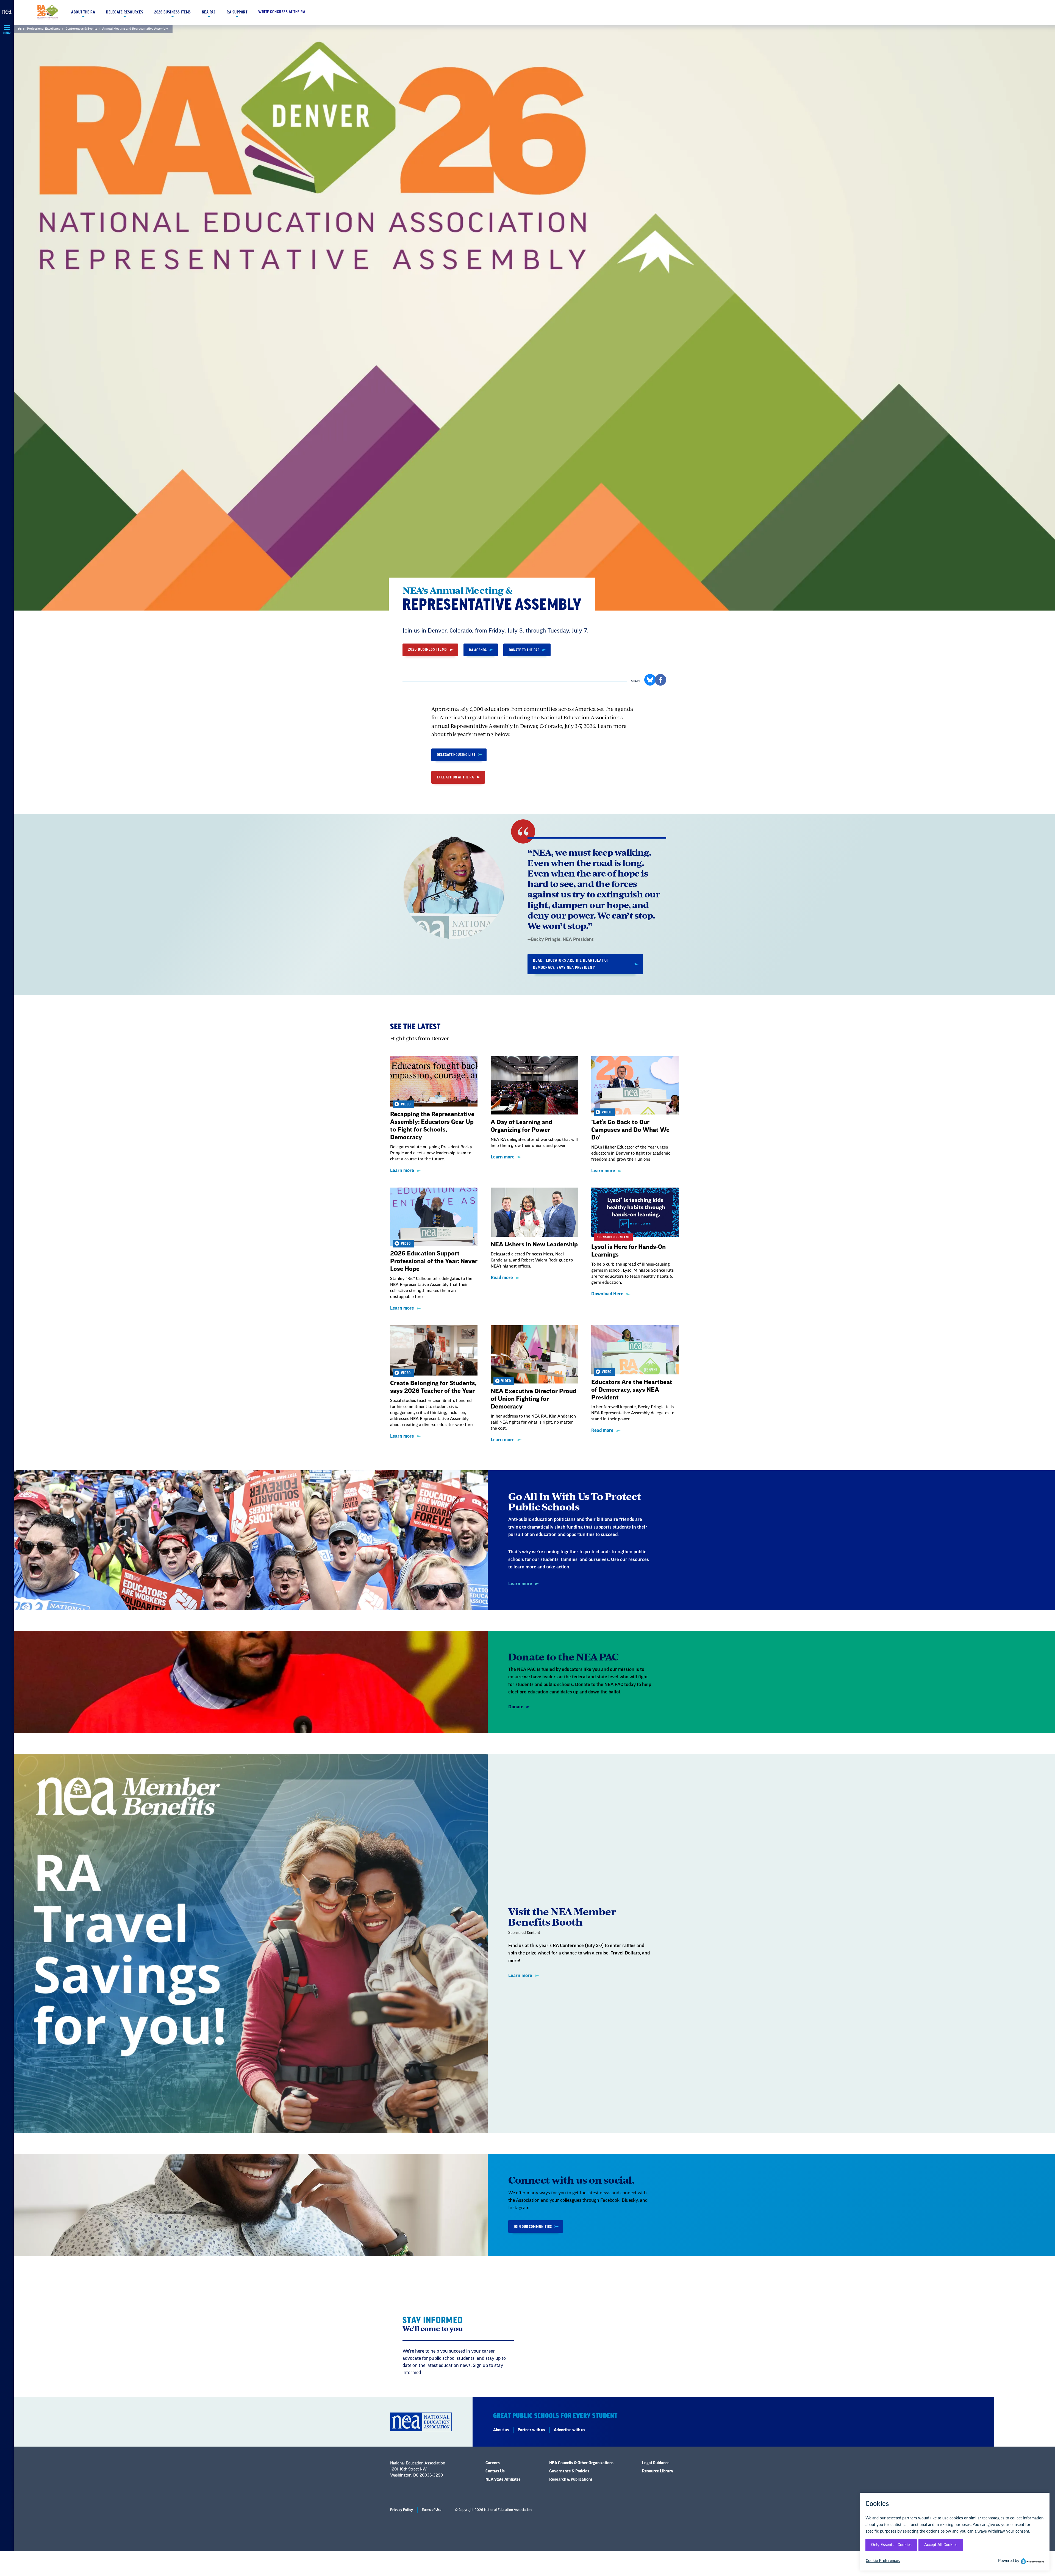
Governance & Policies (569, 2471)
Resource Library (658, 2471)
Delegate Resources (125, 12)
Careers (493, 2463)
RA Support (237, 12)
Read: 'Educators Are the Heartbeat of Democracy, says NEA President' (571, 964)
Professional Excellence (44, 29)
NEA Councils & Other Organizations (581, 2463)
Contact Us (495, 2471)
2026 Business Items (173, 12)
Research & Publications (571, 2480)
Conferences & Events (81, 29)
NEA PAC (209, 12)
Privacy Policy (402, 2510)
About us (501, 2430)
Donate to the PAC (524, 650)
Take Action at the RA (455, 777)
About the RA (83, 12)
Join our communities (533, 2227)
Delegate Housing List (456, 755)
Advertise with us (570, 2430)
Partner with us (531, 2430)
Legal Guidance (656, 2463)
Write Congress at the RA (282, 12)
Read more (502, 1278)
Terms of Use (431, 2510)
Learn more (402, 1171)
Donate (516, 1707)
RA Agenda (478, 650)
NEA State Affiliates (503, 2480)
